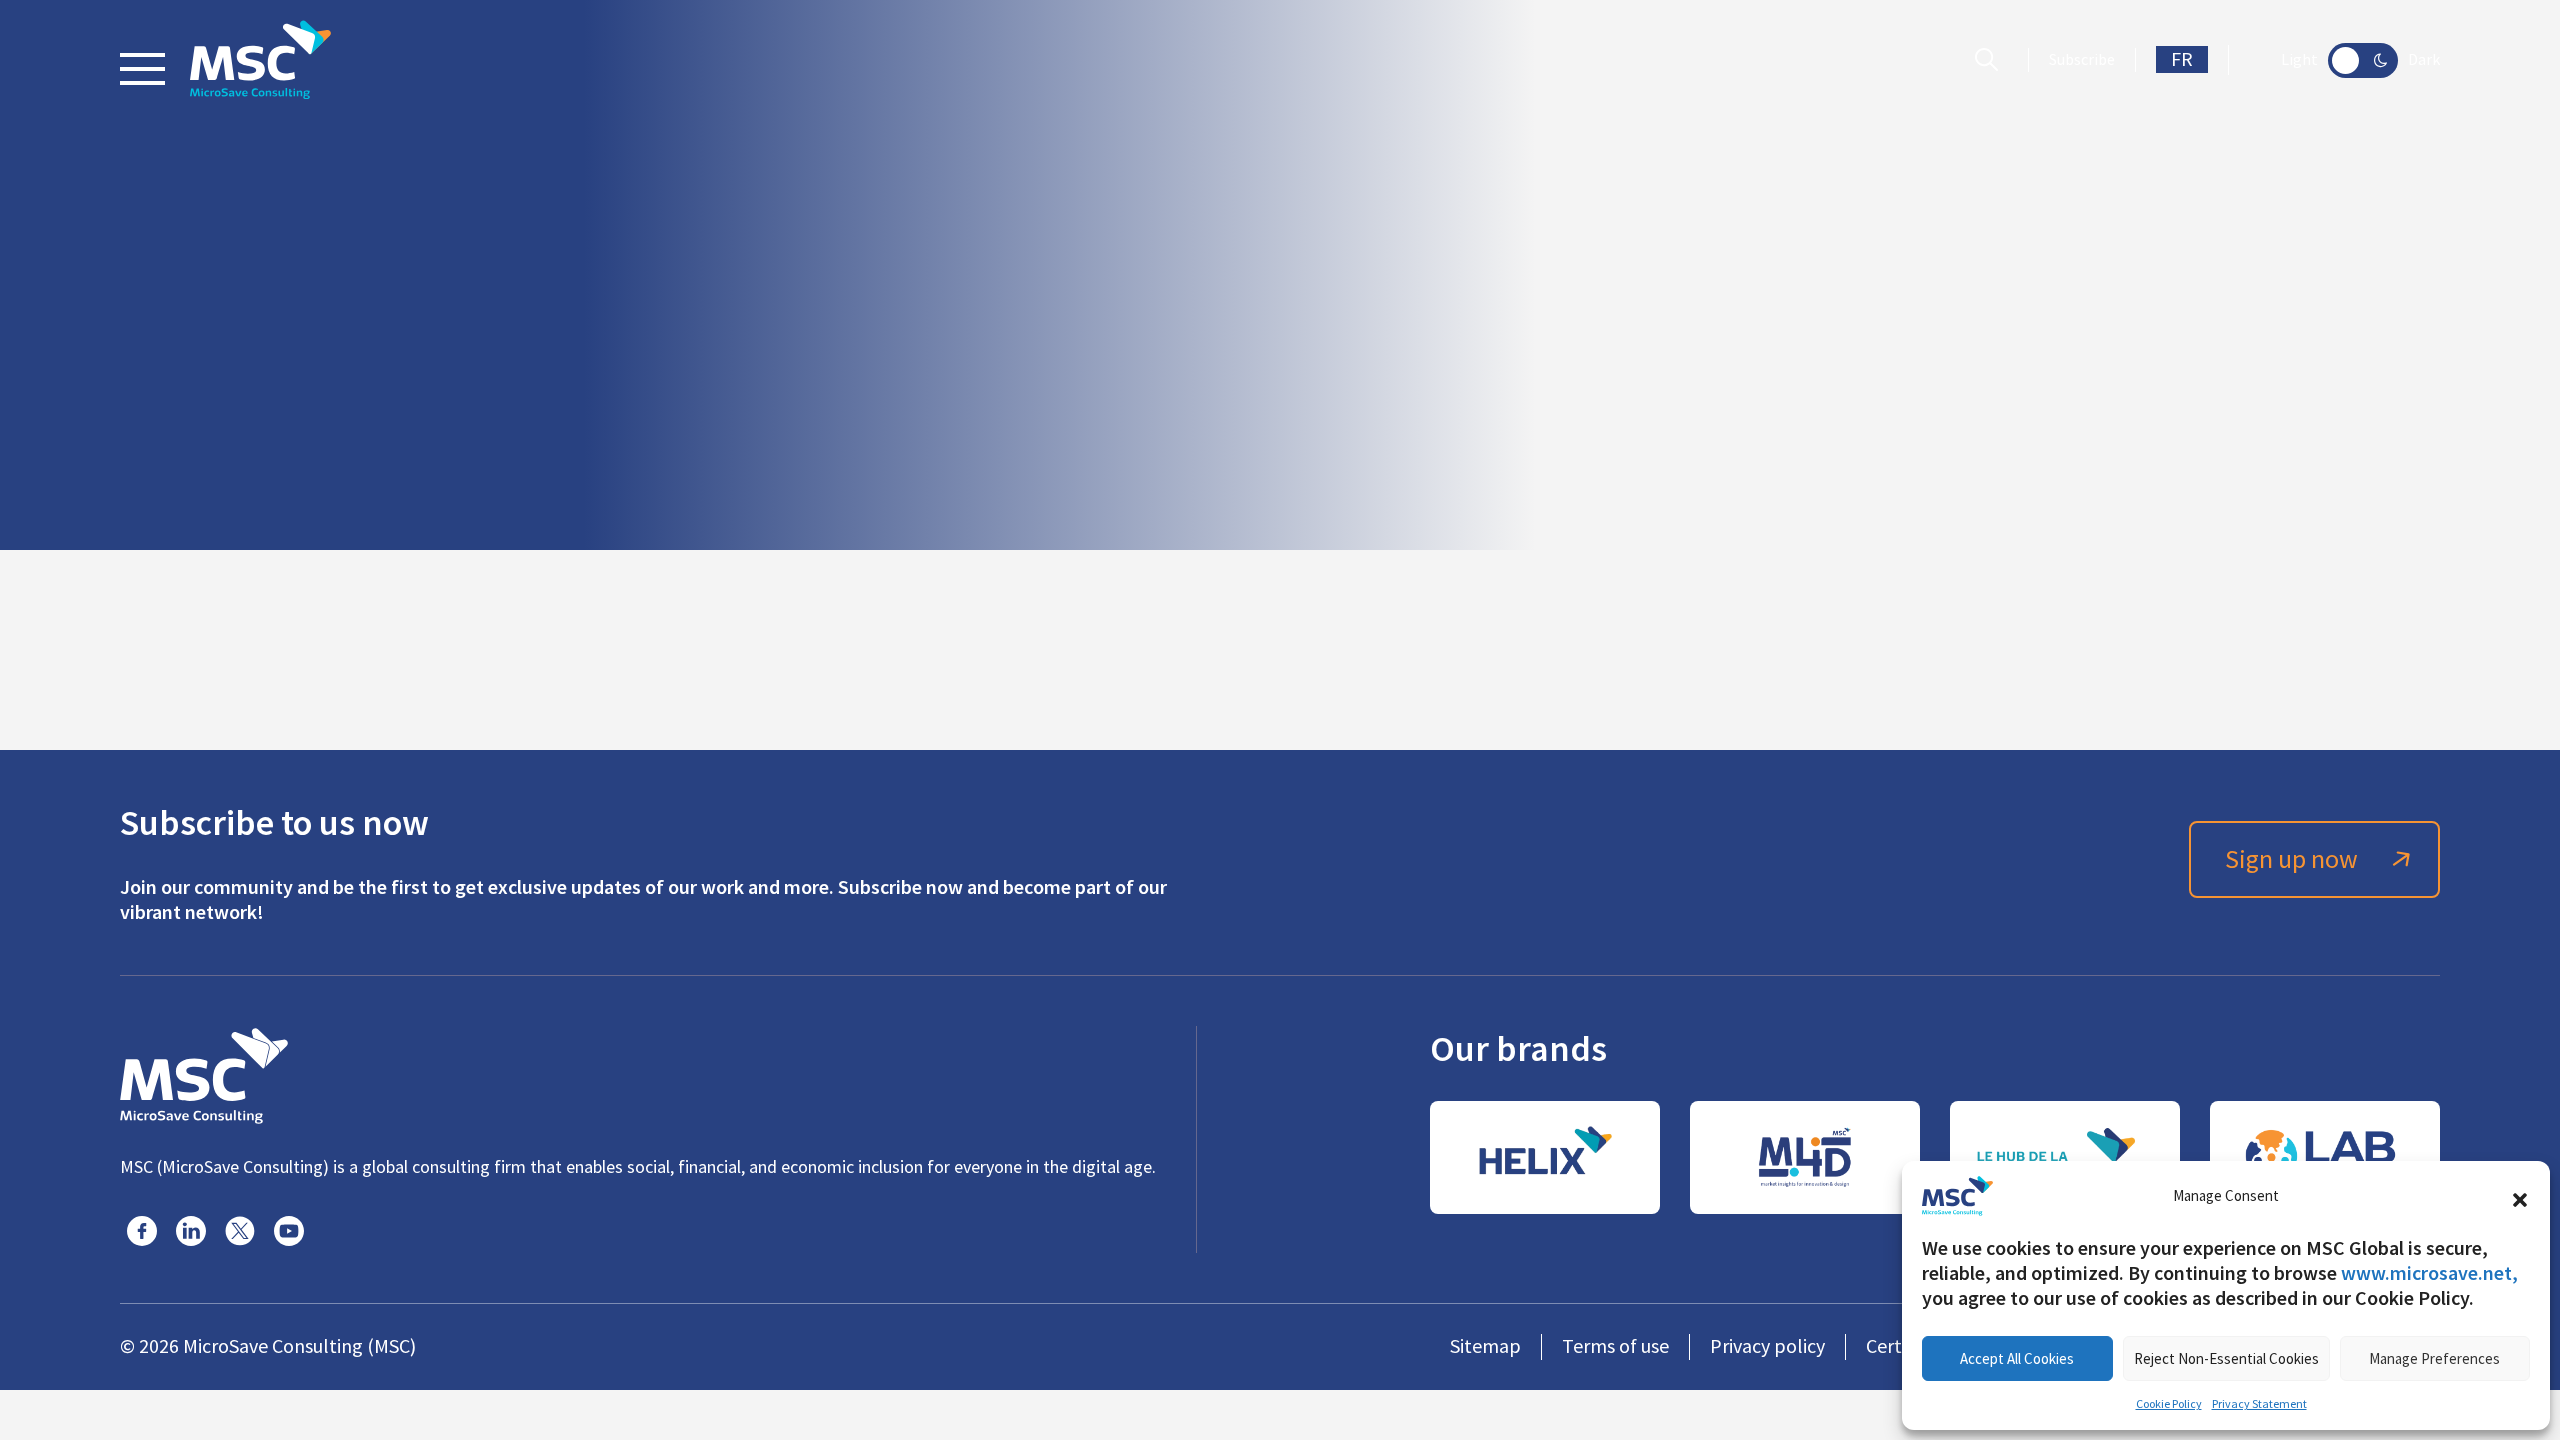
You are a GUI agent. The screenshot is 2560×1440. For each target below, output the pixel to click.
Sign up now (2291, 859)
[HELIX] (1545, 1157)
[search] (1991, 60)
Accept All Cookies (2017, 1358)
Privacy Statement (2259, 1404)
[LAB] (2325, 1157)
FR (2182, 59)
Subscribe (2082, 60)
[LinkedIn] (191, 1231)
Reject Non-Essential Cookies (2226, 1358)
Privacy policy (1767, 1346)
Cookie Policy (2169, 1404)
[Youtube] (289, 1231)
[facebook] (142, 1231)
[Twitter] (240, 1231)
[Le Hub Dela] (2065, 1157)
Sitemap (1485, 1346)
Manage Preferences (2434, 1358)
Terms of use (1615, 1346)
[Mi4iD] (1805, 1157)
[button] (2520, 1196)
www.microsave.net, (2429, 1273)
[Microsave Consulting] (260, 60)
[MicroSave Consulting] (204, 1073)
